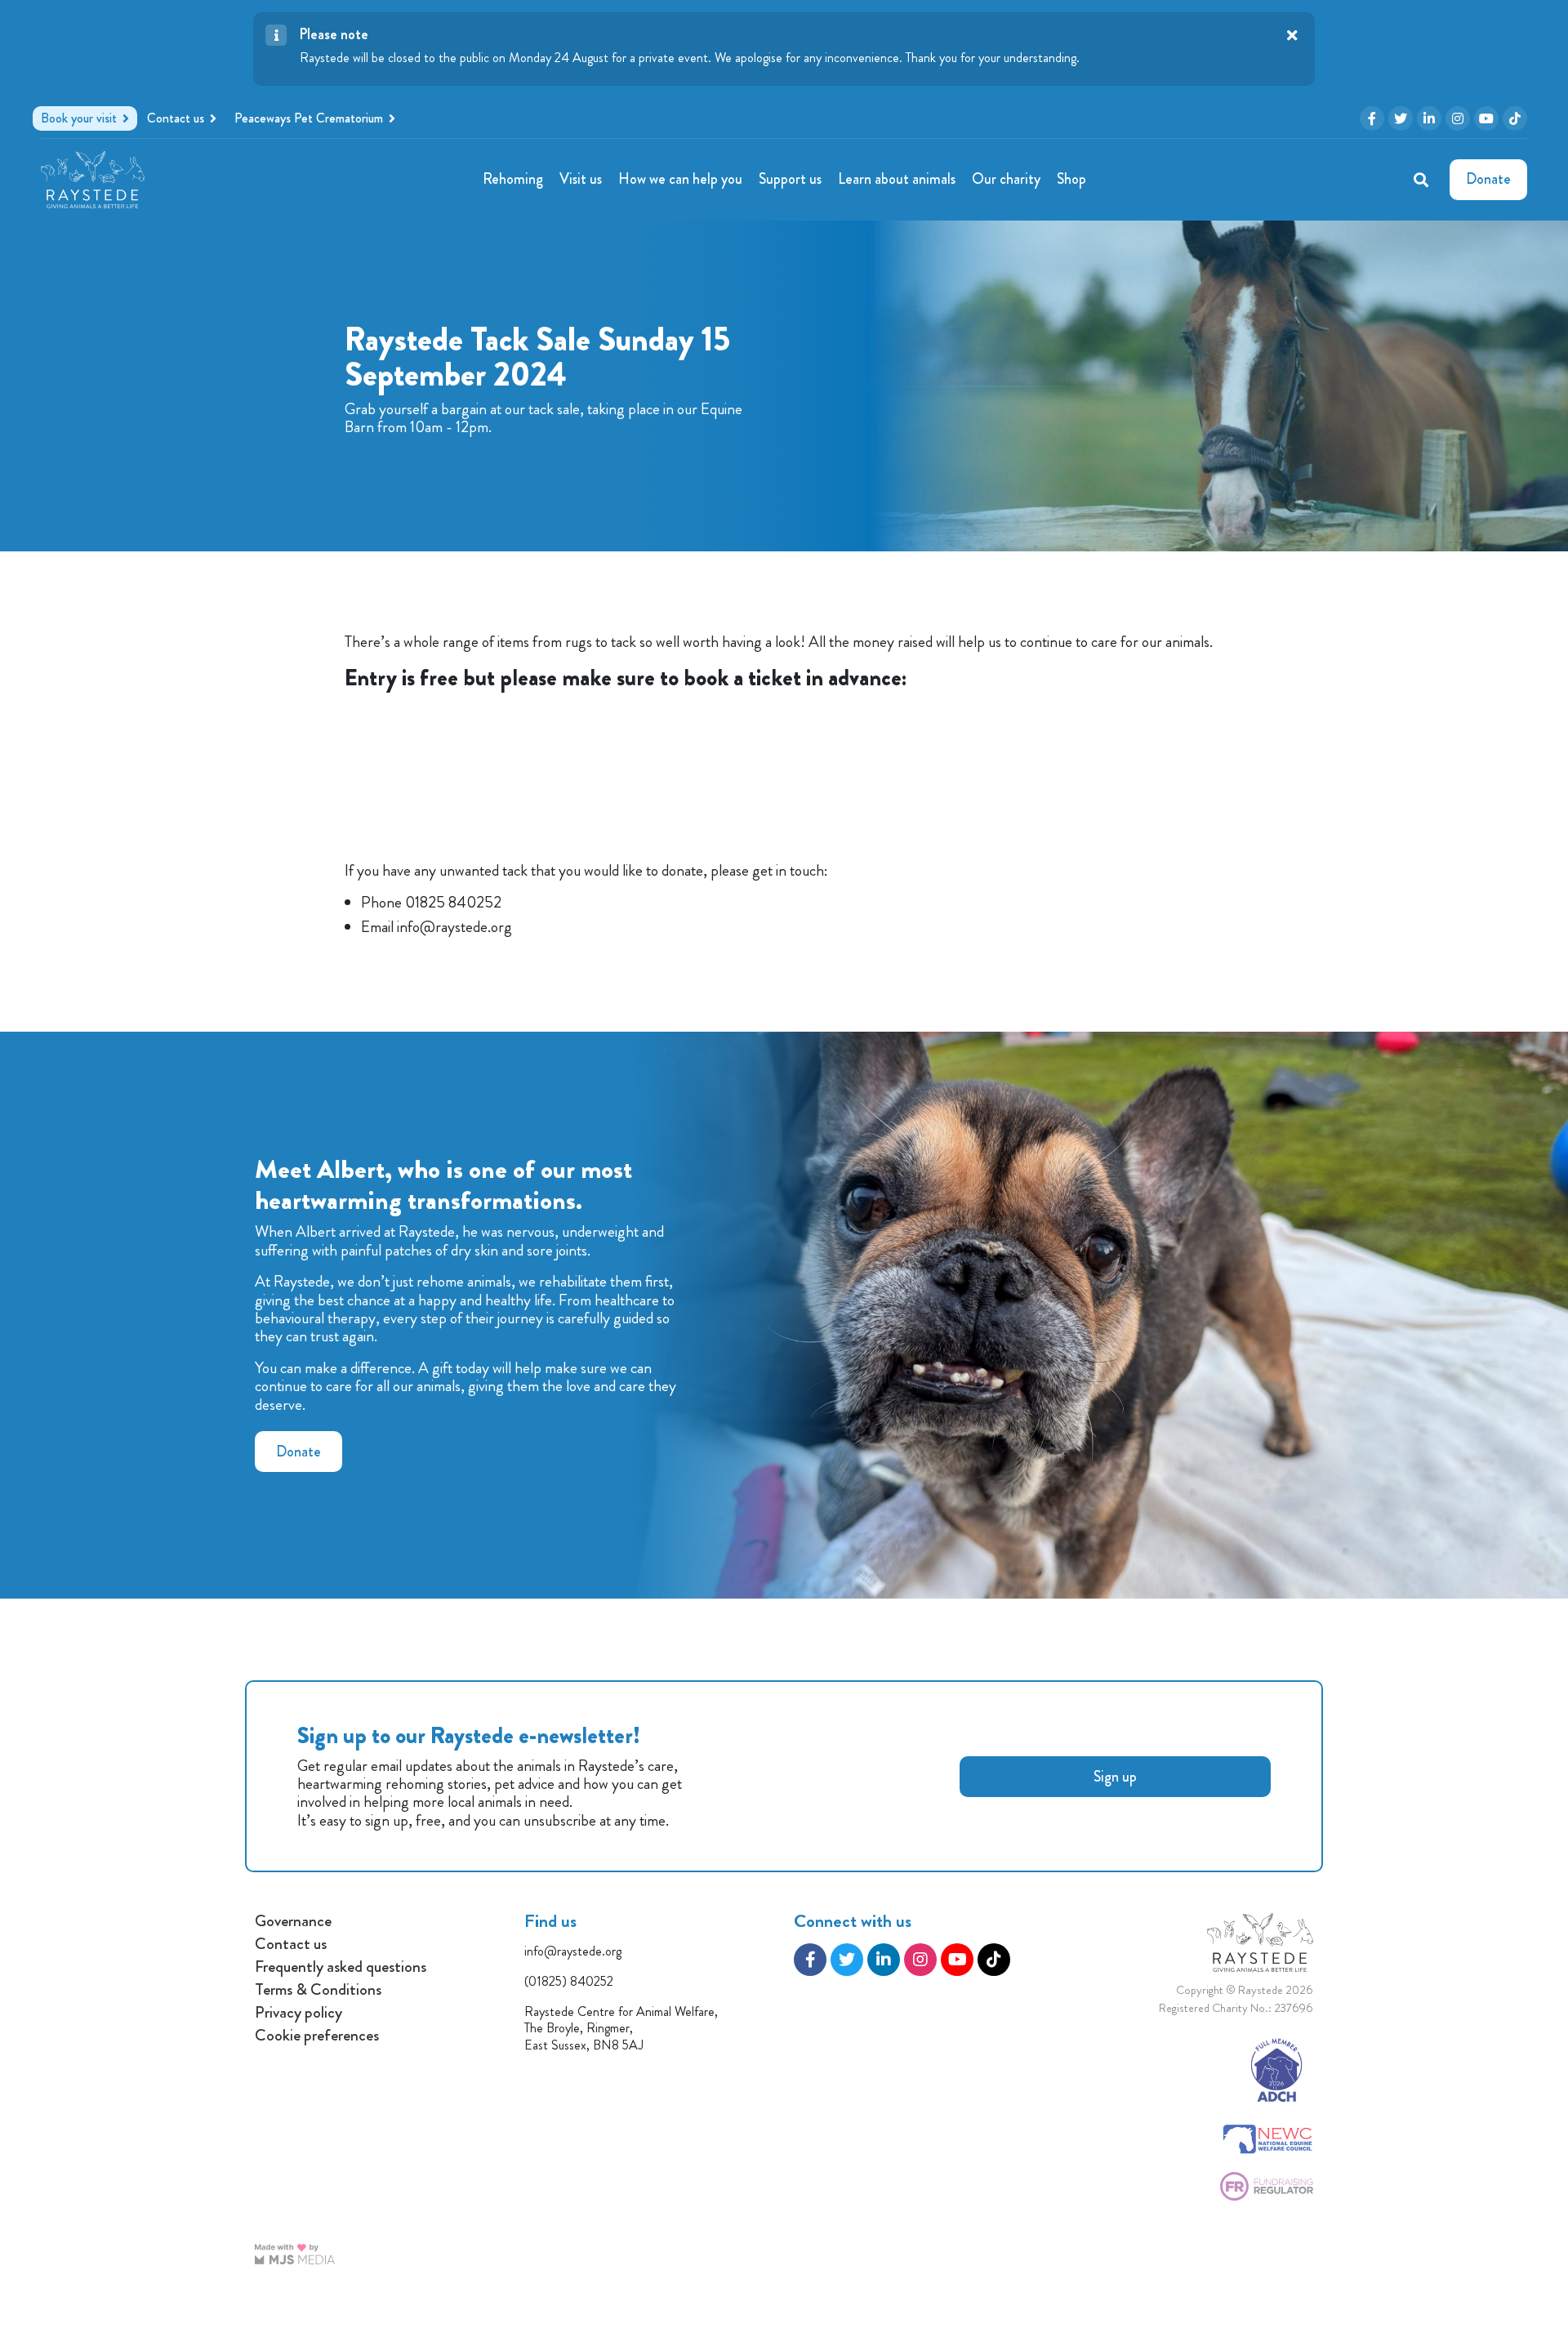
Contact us (291, 1944)
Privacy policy (298, 2013)
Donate (298, 1452)
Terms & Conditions (318, 1990)
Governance (293, 1921)
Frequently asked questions (341, 1967)
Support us (790, 179)
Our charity (1006, 179)
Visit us (581, 179)
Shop (1071, 179)
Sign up (1115, 1777)
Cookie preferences (317, 2036)
